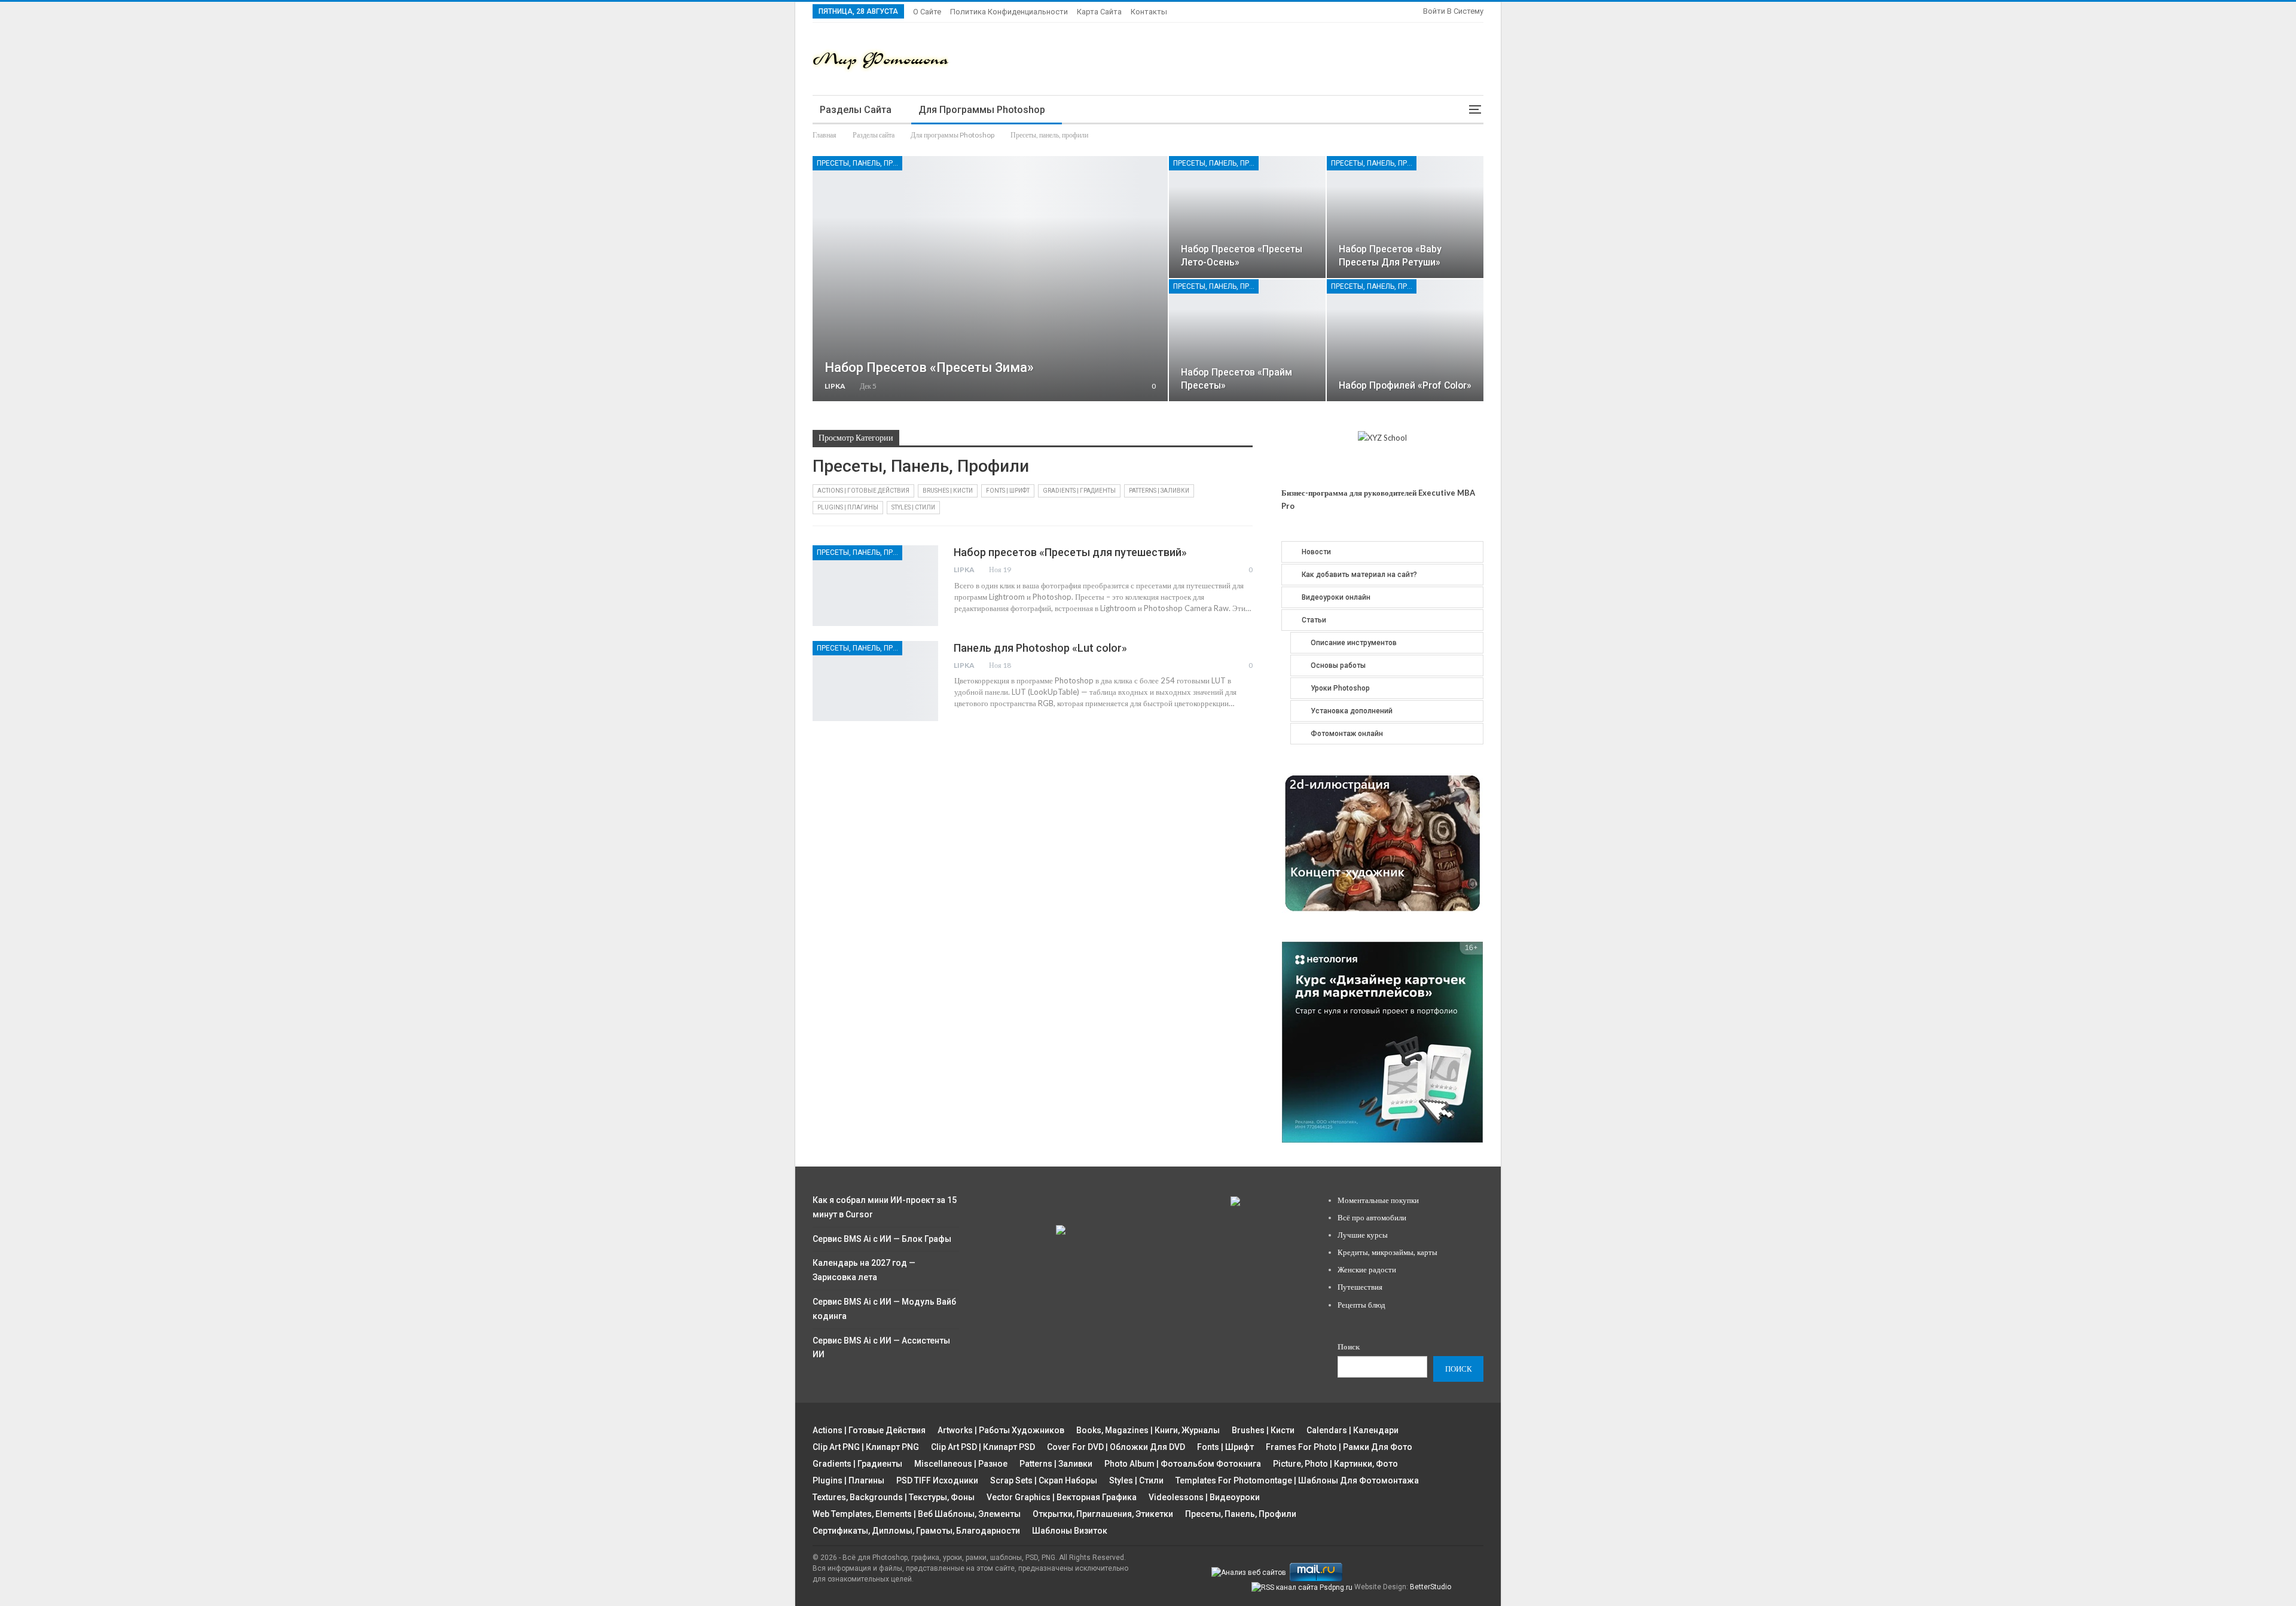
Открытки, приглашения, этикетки (1103, 1514)
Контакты (1149, 12)
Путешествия (1360, 1287)
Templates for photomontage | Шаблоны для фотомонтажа (1297, 1480)
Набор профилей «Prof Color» (1405, 385)
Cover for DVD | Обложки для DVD (1116, 1447)
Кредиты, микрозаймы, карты (1387, 1252)
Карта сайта (1099, 12)
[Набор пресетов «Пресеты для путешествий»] (875, 585)
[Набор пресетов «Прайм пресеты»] (1247, 340)
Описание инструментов (1354, 643)
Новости (1316, 552)
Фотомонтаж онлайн (1347, 734)
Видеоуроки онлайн (1336, 597)
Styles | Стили (913, 507)
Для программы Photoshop (982, 110)
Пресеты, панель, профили (860, 163)
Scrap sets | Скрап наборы (1044, 1480)
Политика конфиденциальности (1009, 12)
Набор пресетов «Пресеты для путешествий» (1070, 552)
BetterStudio (1431, 1587)
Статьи (1314, 620)
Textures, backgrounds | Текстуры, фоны (894, 1497)
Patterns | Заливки (1159, 491)
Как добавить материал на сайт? (1359, 575)
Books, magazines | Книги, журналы (1148, 1430)
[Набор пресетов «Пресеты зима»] (990, 279)
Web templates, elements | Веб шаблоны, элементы (917, 1514)
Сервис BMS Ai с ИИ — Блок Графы (882, 1239)
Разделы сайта (856, 110)
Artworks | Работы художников (1001, 1430)
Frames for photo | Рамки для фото (1339, 1447)
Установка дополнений (1352, 711)
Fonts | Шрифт (1008, 491)
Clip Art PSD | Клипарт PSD (983, 1447)
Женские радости (1367, 1269)
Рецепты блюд (1361, 1305)
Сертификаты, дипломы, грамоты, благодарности (916, 1531)
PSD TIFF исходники (937, 1480)
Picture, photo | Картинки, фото (1335, 1464)
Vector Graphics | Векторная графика (1062, 1497)
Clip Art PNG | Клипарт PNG (866, 1447)
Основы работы (1338, 665)
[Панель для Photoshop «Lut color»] (875, 681)
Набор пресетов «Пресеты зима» (929, 367)
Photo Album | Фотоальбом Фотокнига (1183, 1464)
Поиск (1349, 1347)
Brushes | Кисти (948, 491)
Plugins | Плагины (848, 507)
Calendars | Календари (1352, 1430)
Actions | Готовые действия (863, 491)
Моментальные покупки (1378, 1200)
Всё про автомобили (1372, 1217)
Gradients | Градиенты (1079, 491)
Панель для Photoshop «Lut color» (1040, 648)
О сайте (927, 12)
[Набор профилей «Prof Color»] (1405, 340)
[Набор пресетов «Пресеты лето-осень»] (1247, 217)
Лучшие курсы (1363, 1235)
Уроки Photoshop (1340, 688)
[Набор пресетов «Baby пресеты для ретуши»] (1405, 217)
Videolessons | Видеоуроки (1204, 1497)
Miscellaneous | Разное (961, 1464)
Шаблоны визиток (1070, 1531)
